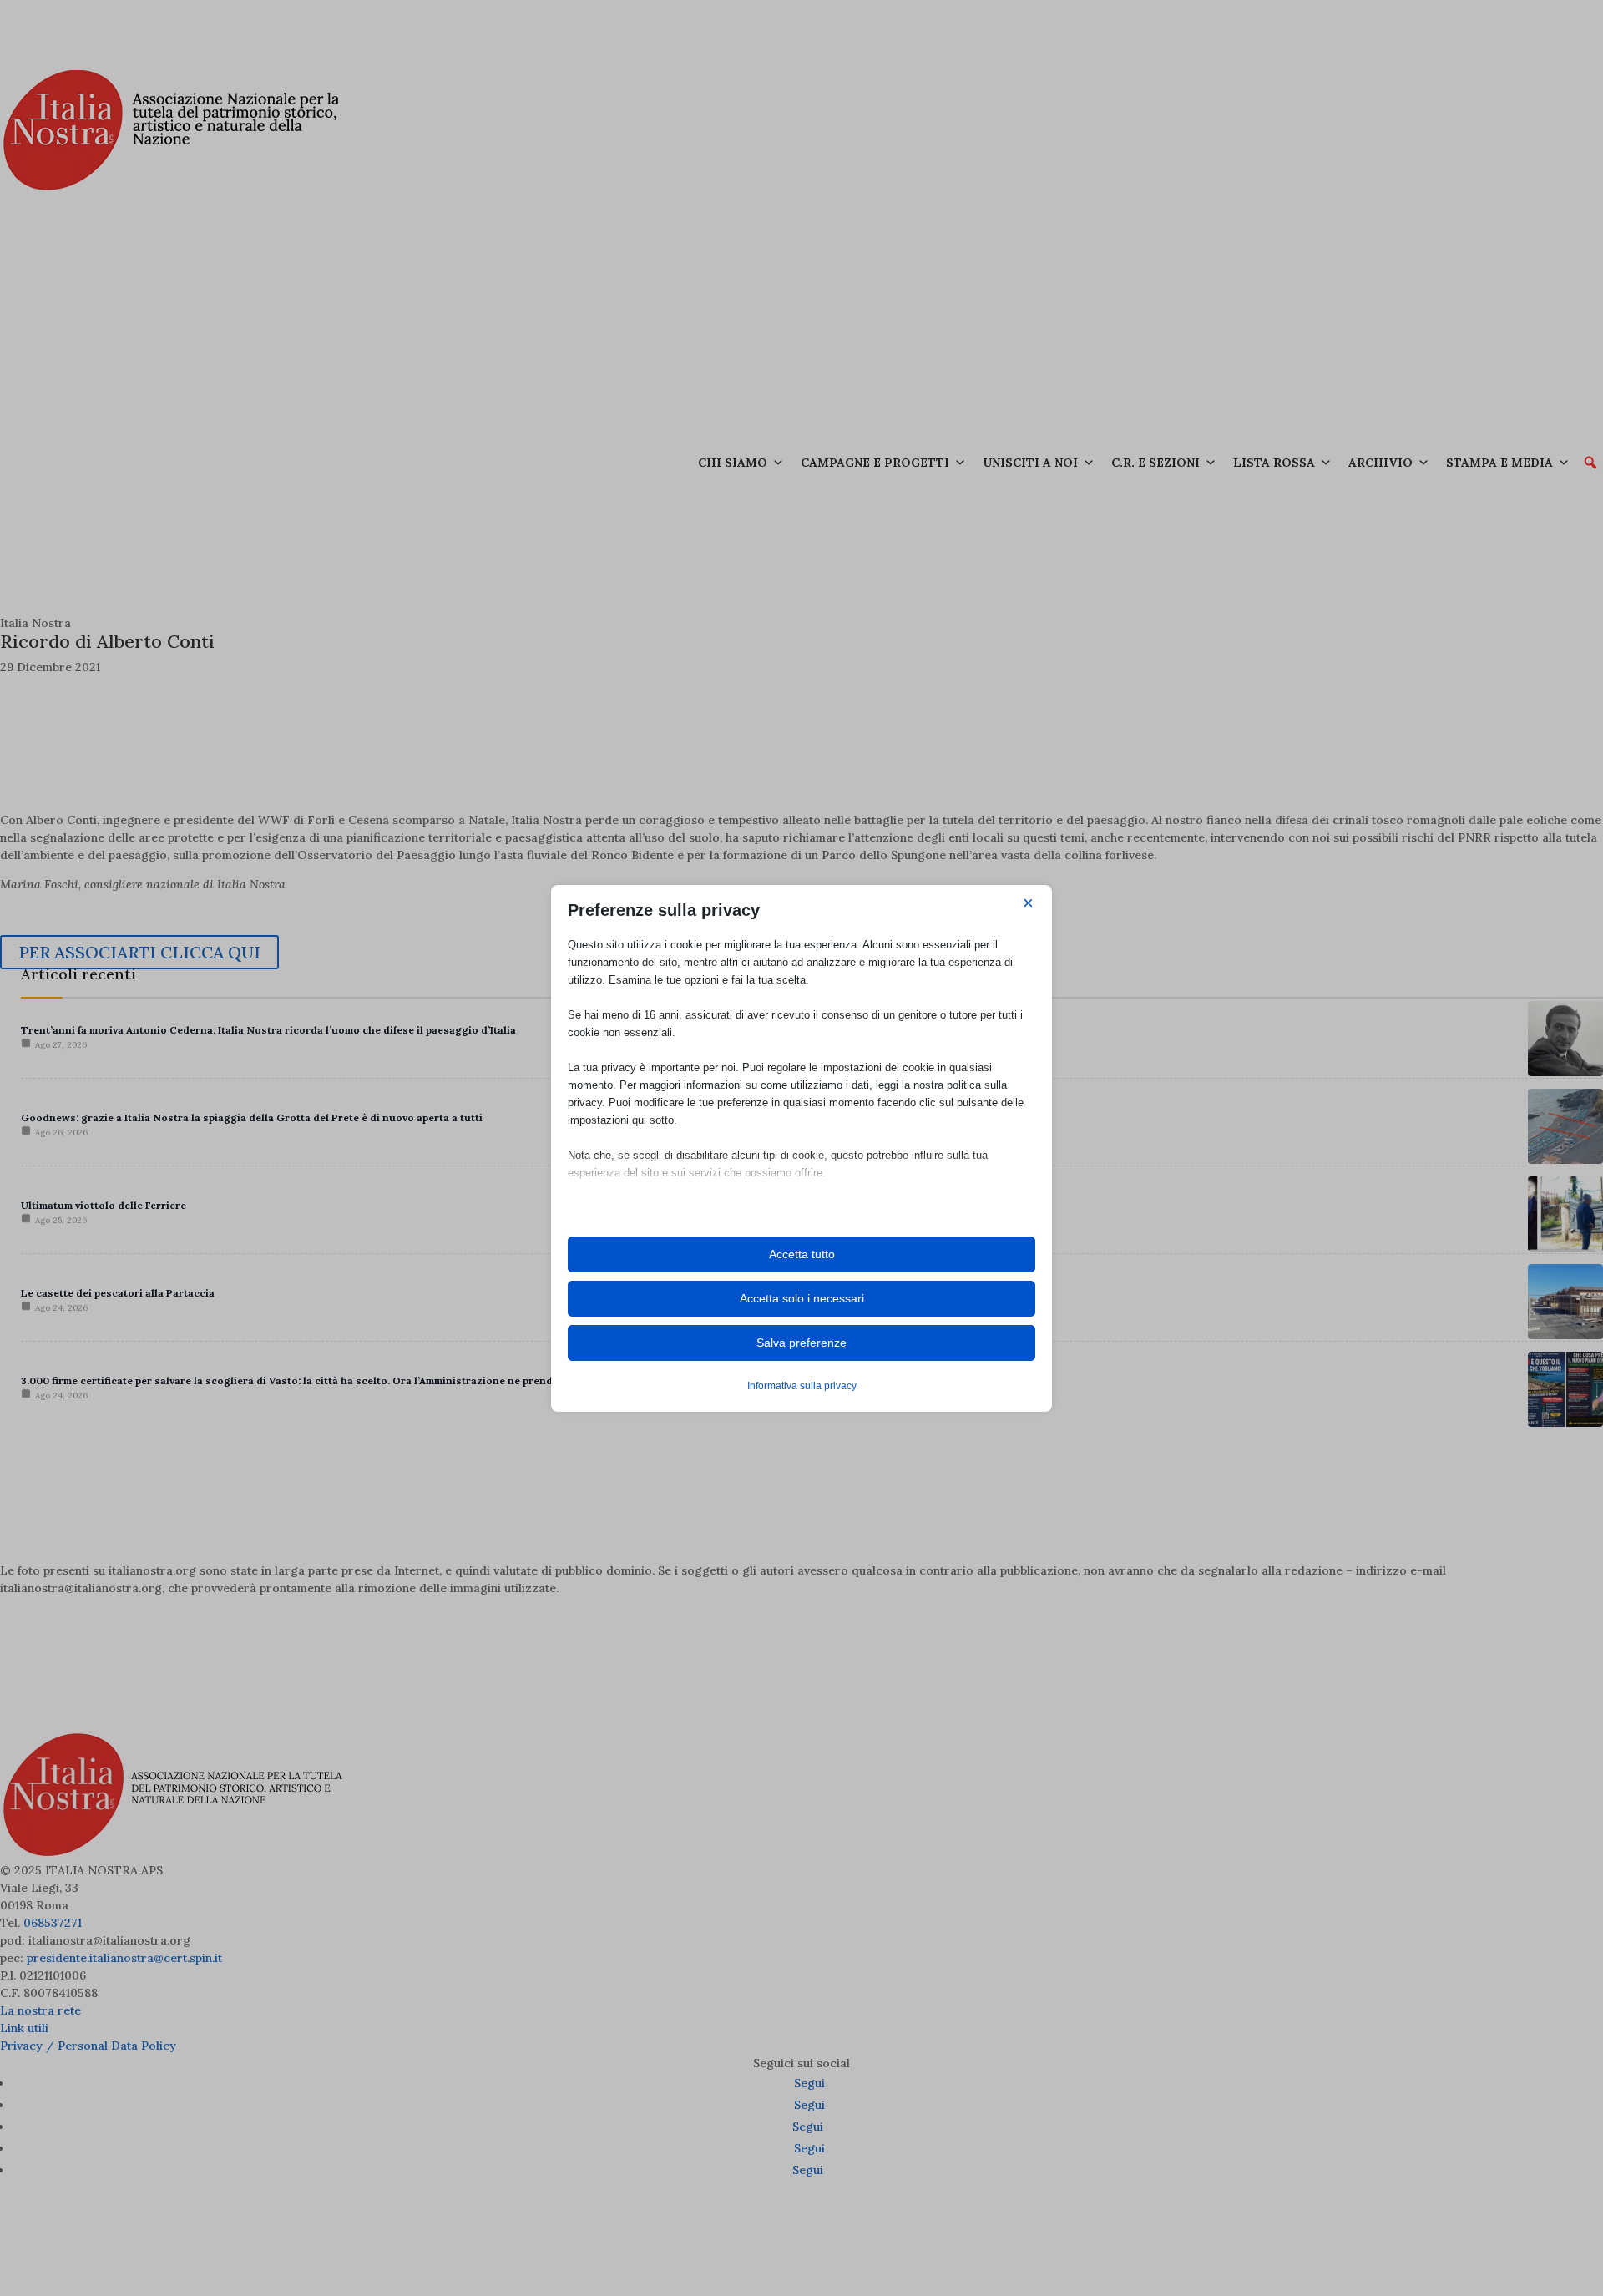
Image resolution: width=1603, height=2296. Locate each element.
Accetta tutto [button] (802, 1254)
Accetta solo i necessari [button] (802, 1298)
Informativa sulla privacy (802, 1386)
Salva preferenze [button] (801, 1343)
